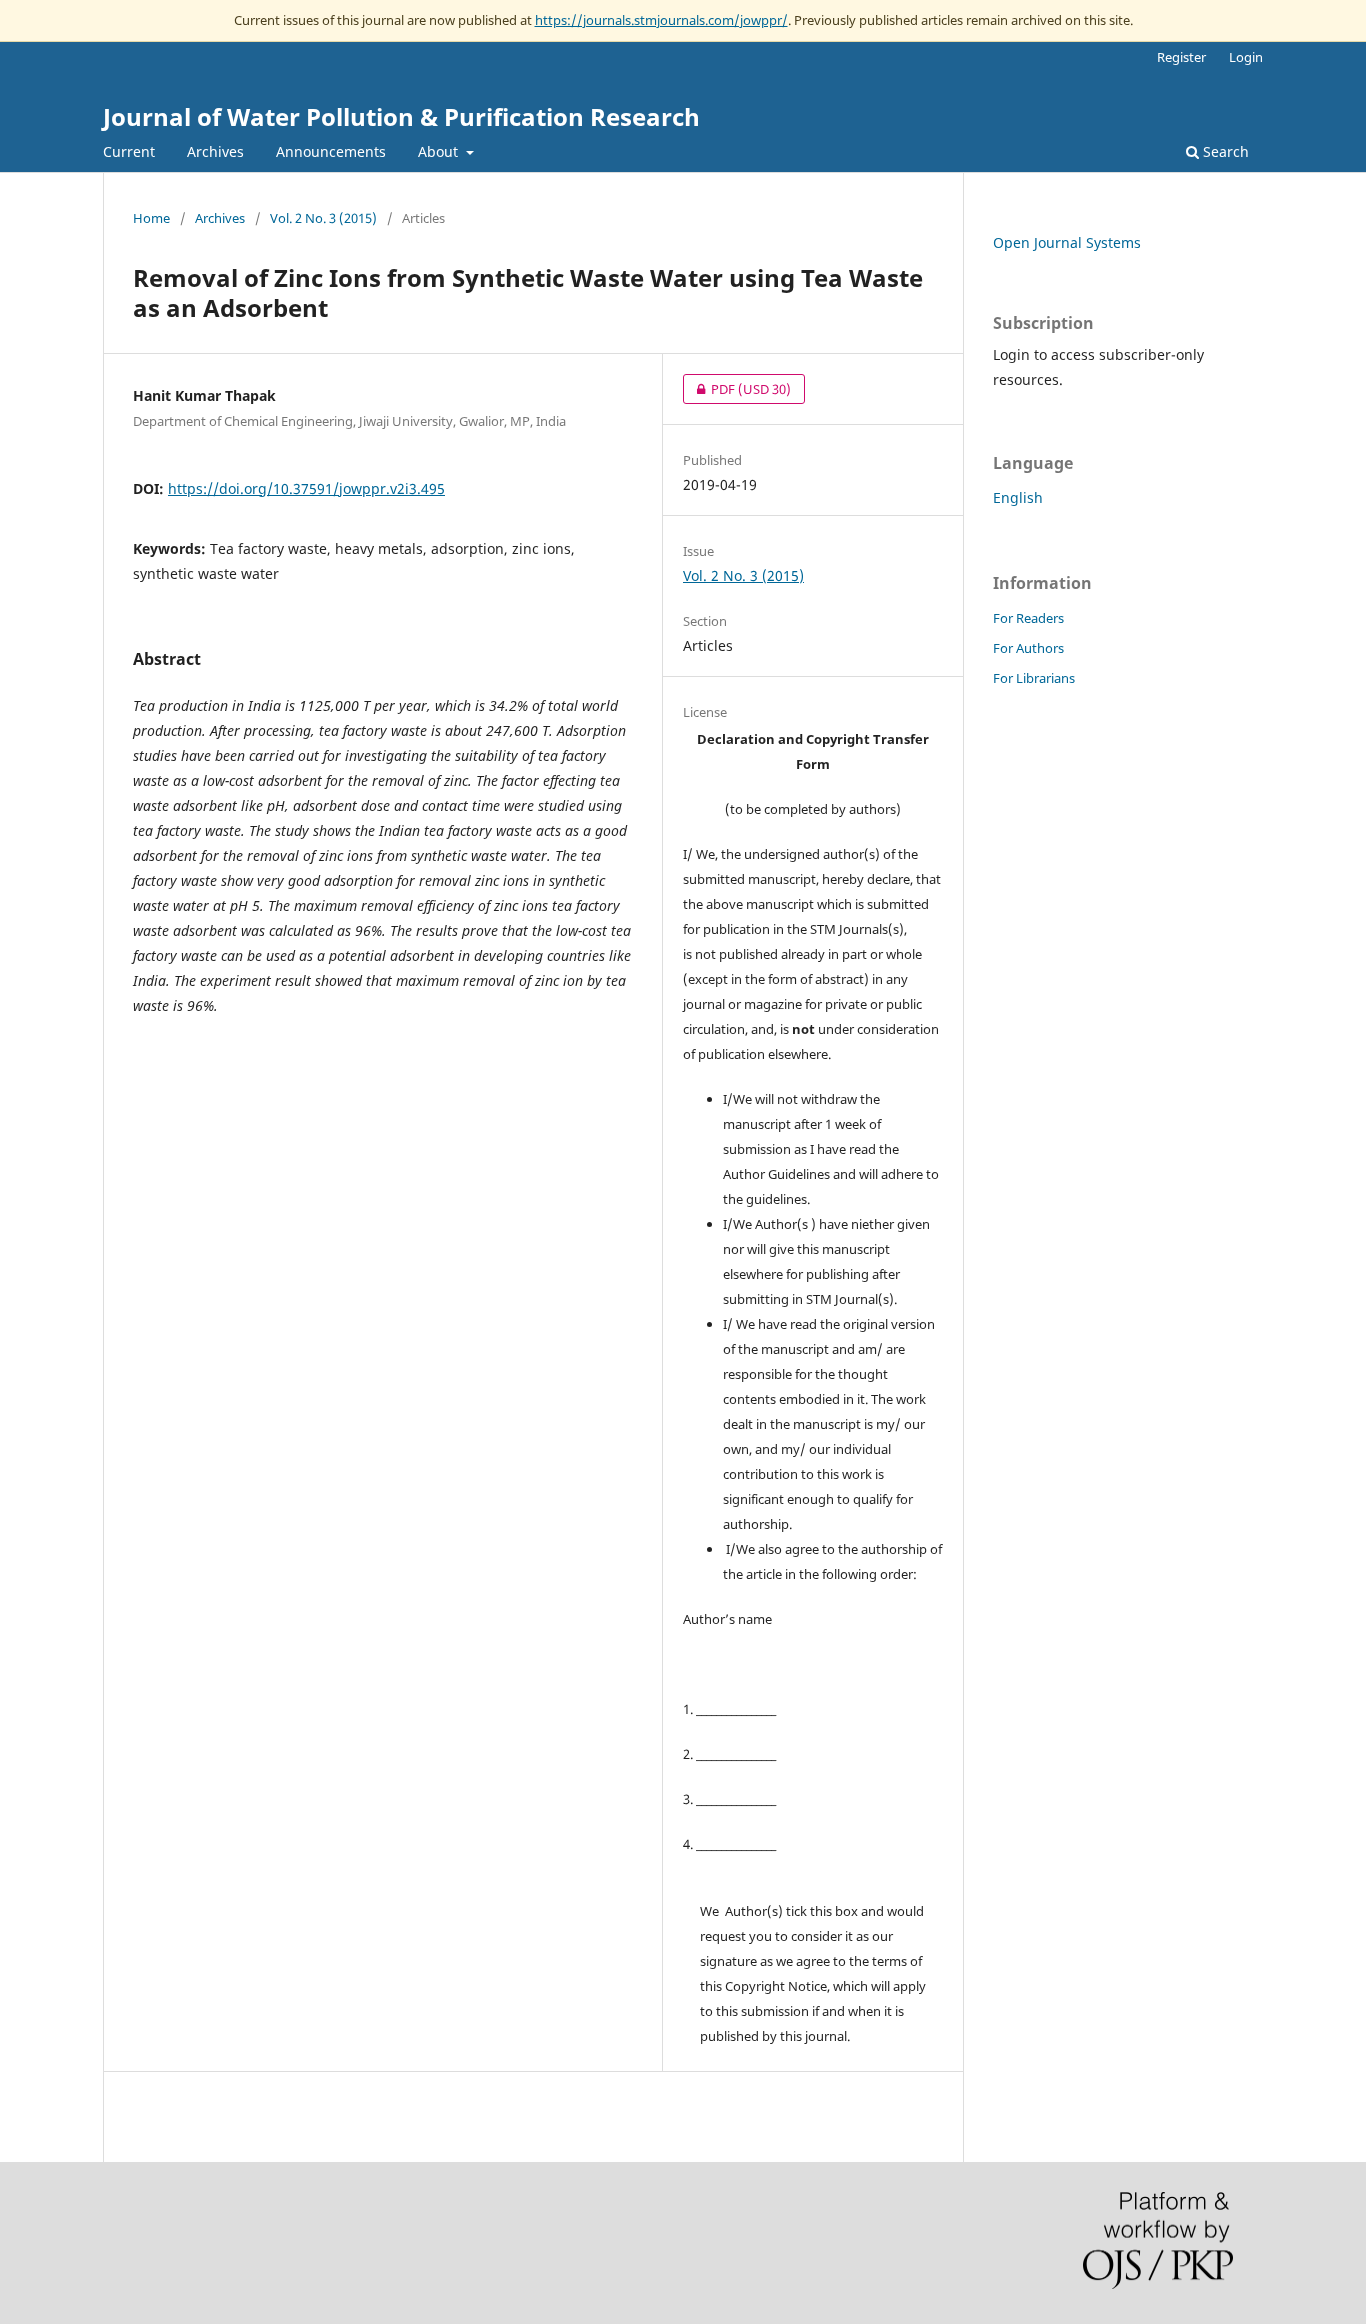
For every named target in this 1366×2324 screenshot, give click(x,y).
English (1018, 497)
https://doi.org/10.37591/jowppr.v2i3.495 (306, 488)
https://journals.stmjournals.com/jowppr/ (661, 20)
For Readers (1028, 618)
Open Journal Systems (1067, 242)
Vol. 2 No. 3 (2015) (323, 218)
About (440, 151)
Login (1246, 57)
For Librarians (1034, 678)
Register (1181, 57)
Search (1224, 151)
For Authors (1028, 648)
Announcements (331, 151)
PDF (737, 389)
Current (129, 151)
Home (151, 218)
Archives (215, 151)
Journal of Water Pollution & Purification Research (401, 116)
